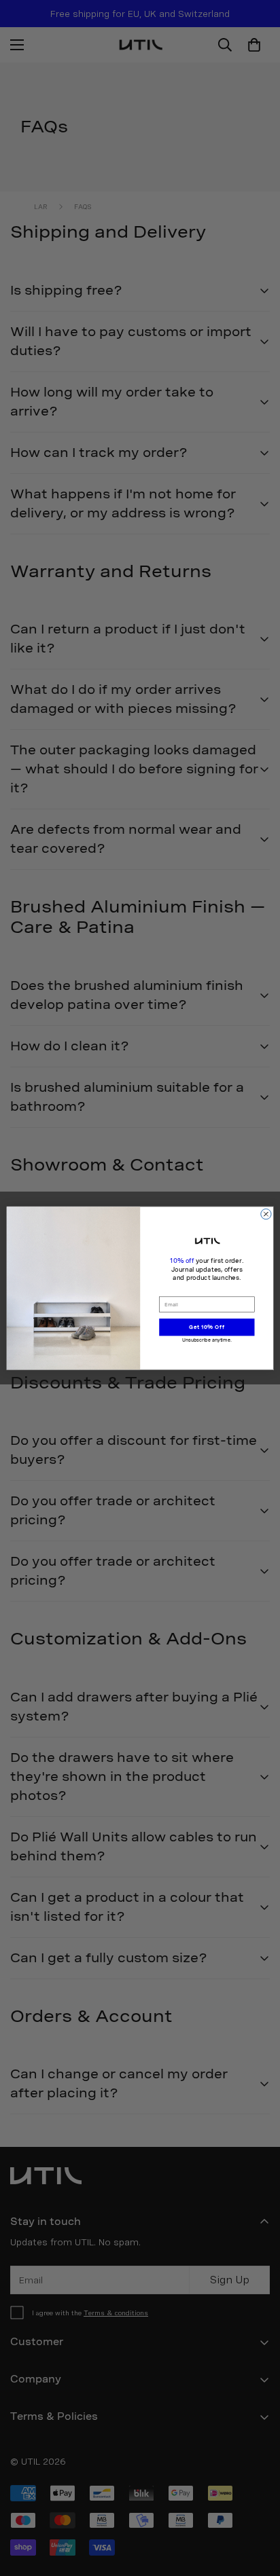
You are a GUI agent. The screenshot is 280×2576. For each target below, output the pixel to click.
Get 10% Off (207, 1327)
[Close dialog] (266, 1214)
